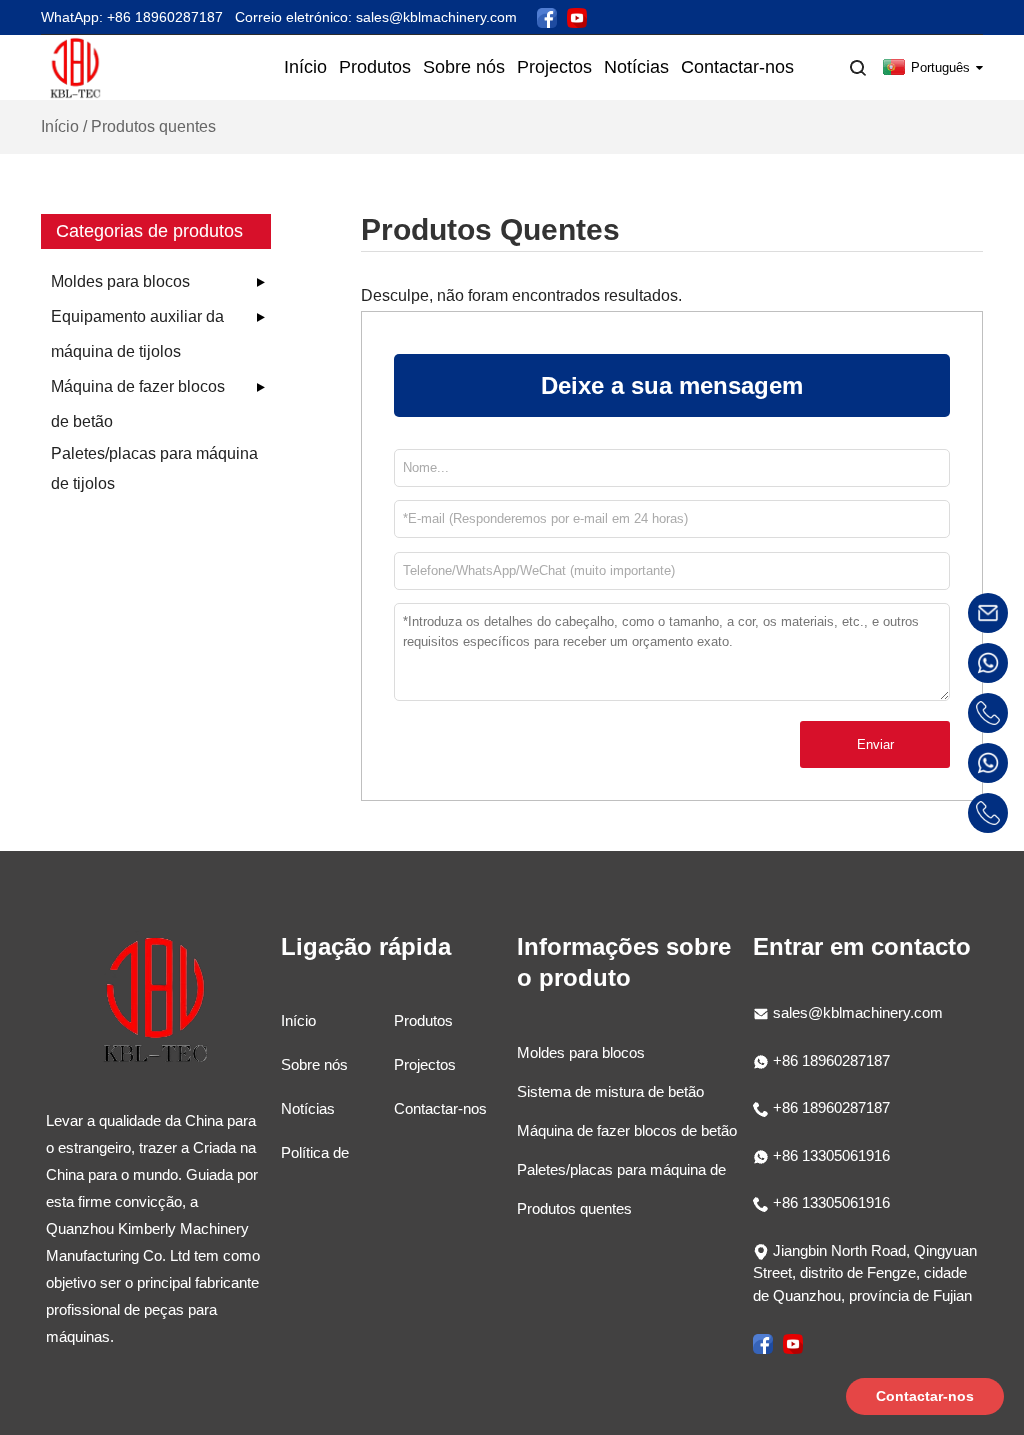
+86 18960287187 (829, 1060)
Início (60, 126)
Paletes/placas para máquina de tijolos (154, 468)
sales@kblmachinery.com (858, 1012)
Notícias (308, 1108)
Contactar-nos (440, 1108)
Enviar (875, 744)
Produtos (423, 1020)
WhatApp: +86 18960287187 (132, 17)
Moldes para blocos (120, 281)
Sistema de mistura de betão (610, 1091)
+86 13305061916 (829, 1155)
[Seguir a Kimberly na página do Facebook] (547, 16)
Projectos (425, 1064)
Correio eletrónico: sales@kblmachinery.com (376, 17)
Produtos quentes (574, 1208)
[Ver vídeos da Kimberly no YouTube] (577, 16)
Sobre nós (314, 1064)
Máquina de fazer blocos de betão (138, 404)
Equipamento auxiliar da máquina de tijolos (137, 334)
